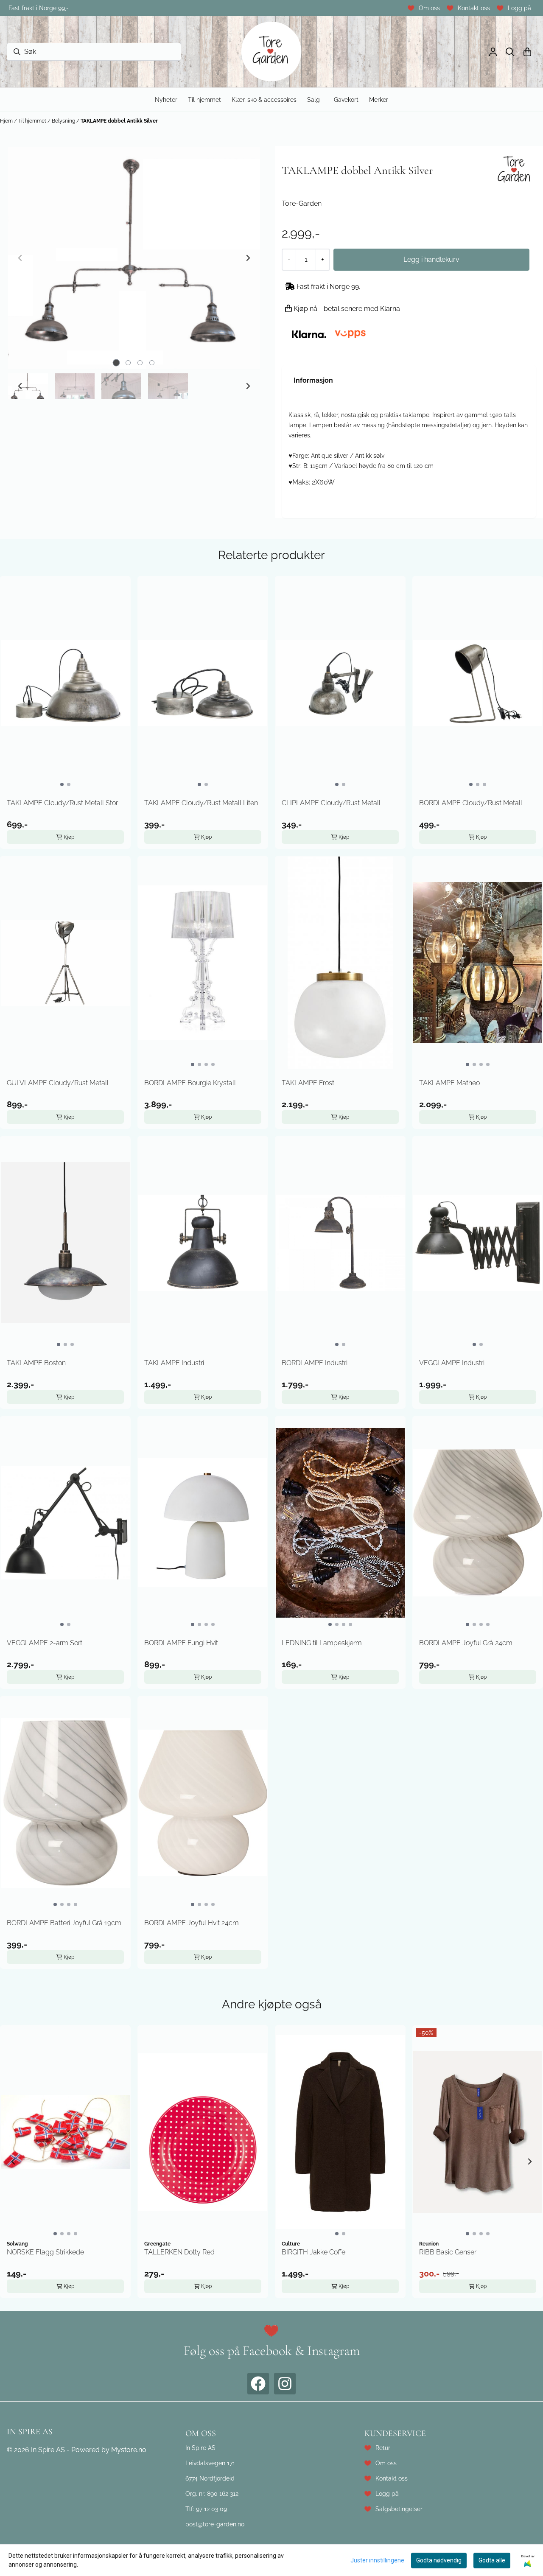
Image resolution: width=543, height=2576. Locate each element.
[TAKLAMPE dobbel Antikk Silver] (134, 258)
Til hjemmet (33, 121)
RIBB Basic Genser (448, 2252)
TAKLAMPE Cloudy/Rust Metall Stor (62, 803)
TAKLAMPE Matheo (449, 1083)
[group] (65, 2162)
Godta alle (492, 2560)
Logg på (519, 8)
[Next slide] (248, 258)
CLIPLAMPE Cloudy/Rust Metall (331, 803)
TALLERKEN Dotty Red (179, 2252)
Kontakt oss (474, 8)
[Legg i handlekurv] (431, 260)
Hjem (7, 121)
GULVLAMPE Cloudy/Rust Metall (58, 1083)
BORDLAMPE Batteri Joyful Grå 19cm (64, 1923)
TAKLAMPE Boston (36, 1363)
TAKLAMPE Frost (308, 1083)
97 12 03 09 (211, 2509)
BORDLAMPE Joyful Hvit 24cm (192, 1923)
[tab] (116, 363)
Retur (383, 2448)
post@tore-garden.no (215, 2524)
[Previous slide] (20, 258)
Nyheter (166, 99)
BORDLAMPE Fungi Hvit (181, 1643)
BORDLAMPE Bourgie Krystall (190, 1083)
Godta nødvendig (439, 2560)
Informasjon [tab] (313, 380)
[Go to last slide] (20, 386)
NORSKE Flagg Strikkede (45, 2252)
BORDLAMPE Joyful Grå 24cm (466, 1643)
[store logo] (271, 52)
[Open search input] (510, 52)
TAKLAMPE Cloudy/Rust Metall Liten (201, 803)
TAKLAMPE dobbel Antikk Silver (119, 121)
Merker (379, 99)
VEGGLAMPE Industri (452, 1363)
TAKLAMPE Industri (174, 1363)
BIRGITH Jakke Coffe (313, 2252)
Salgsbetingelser (399, 2509)
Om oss (429, 8)
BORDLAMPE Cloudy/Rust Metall (471, 803)
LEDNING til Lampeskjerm (322, 1643)
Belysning (64, 121)
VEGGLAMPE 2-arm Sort (45, 1643)
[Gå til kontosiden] (493, 52)
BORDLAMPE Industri (315, 1363)
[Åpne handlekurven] (527, 52)
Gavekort (346, 99)
